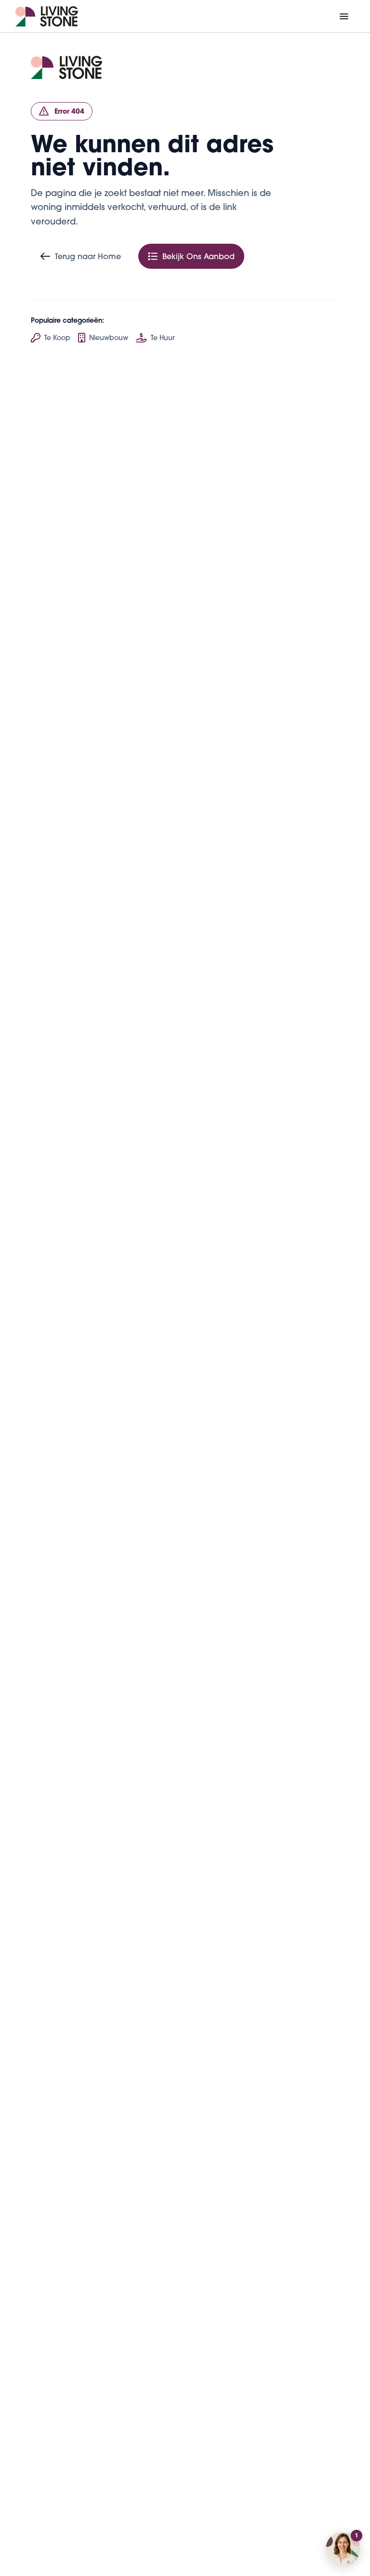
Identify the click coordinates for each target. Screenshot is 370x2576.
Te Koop (57, 338)
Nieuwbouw (109, 338)
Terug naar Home (88, 256)
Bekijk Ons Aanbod (198, 256)
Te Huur (163, 338)
